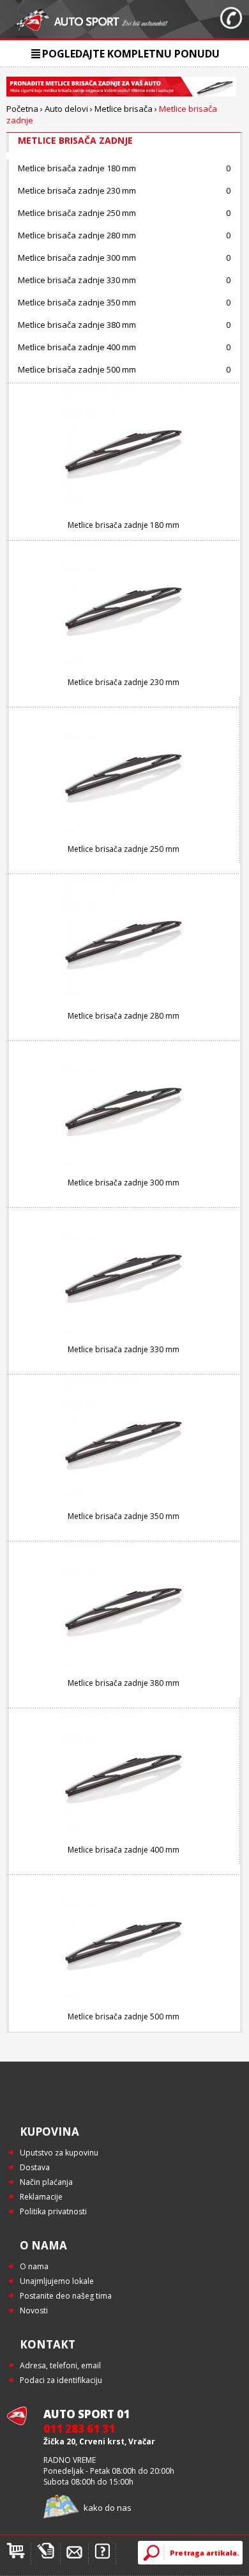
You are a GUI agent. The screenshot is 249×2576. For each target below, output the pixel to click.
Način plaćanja (46, 2182)
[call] (231, 19)
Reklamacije (41, 2197)
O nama (34, 2266)
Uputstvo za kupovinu (59, 2153)
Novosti (34, 2310)
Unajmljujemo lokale (57, 2281)
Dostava (35, 2167)
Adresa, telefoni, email (60, 2365)
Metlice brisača (124, 109)
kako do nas (108, 2508)
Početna (22, 109)
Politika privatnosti (53, 2211)
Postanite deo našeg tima (66, 2296)
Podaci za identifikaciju (61, 2380)
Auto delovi (66, 109)
